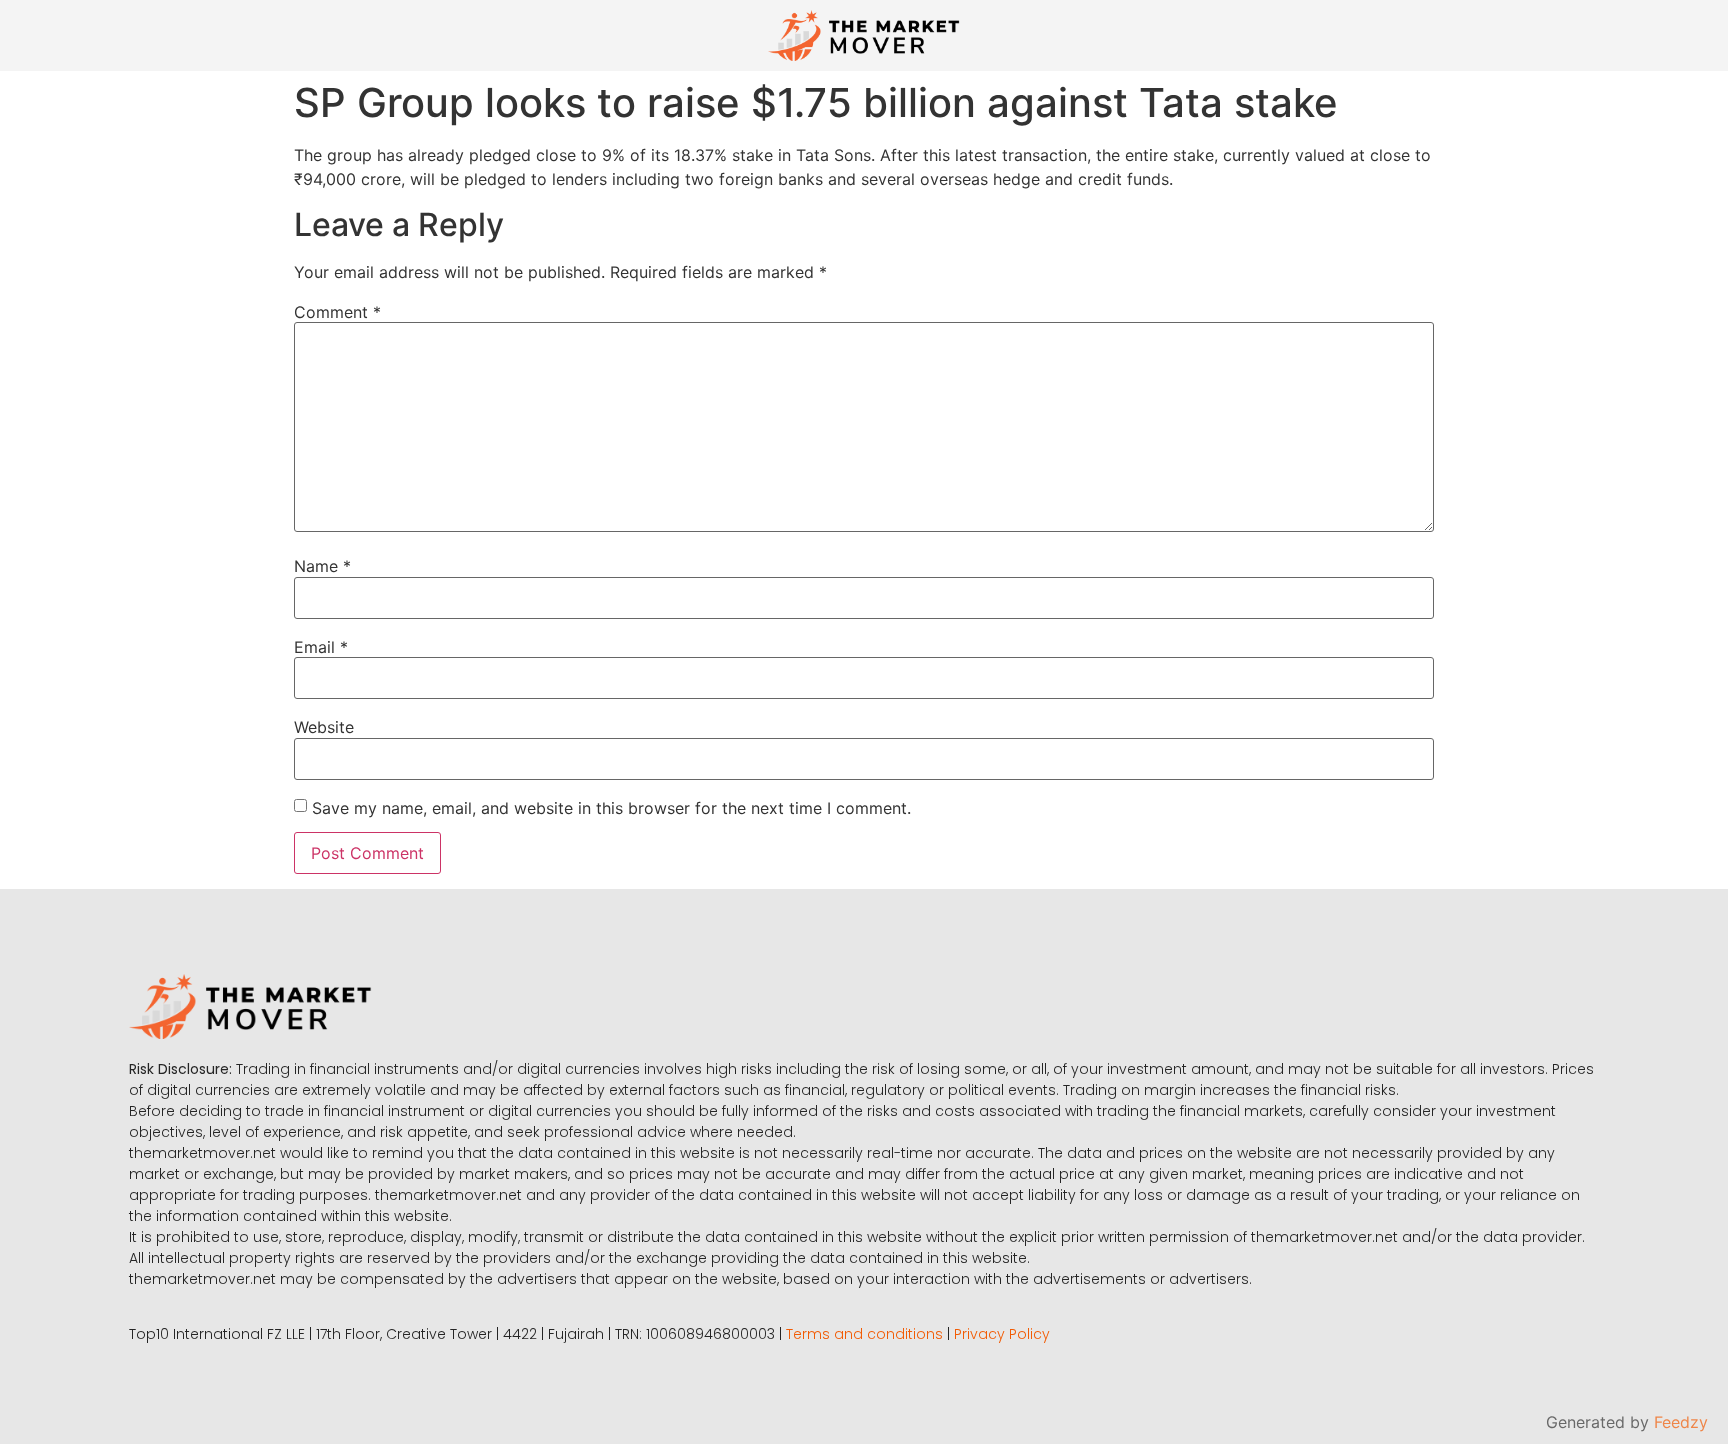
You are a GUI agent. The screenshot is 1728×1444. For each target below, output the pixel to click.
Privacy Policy (1002, 1334)
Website (324, 727)
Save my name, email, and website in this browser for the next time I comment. (611, 808)
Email (321, 647)
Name (322, 566)
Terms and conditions (864, 1334)
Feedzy (1681, 1422)
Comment (337, 312)
